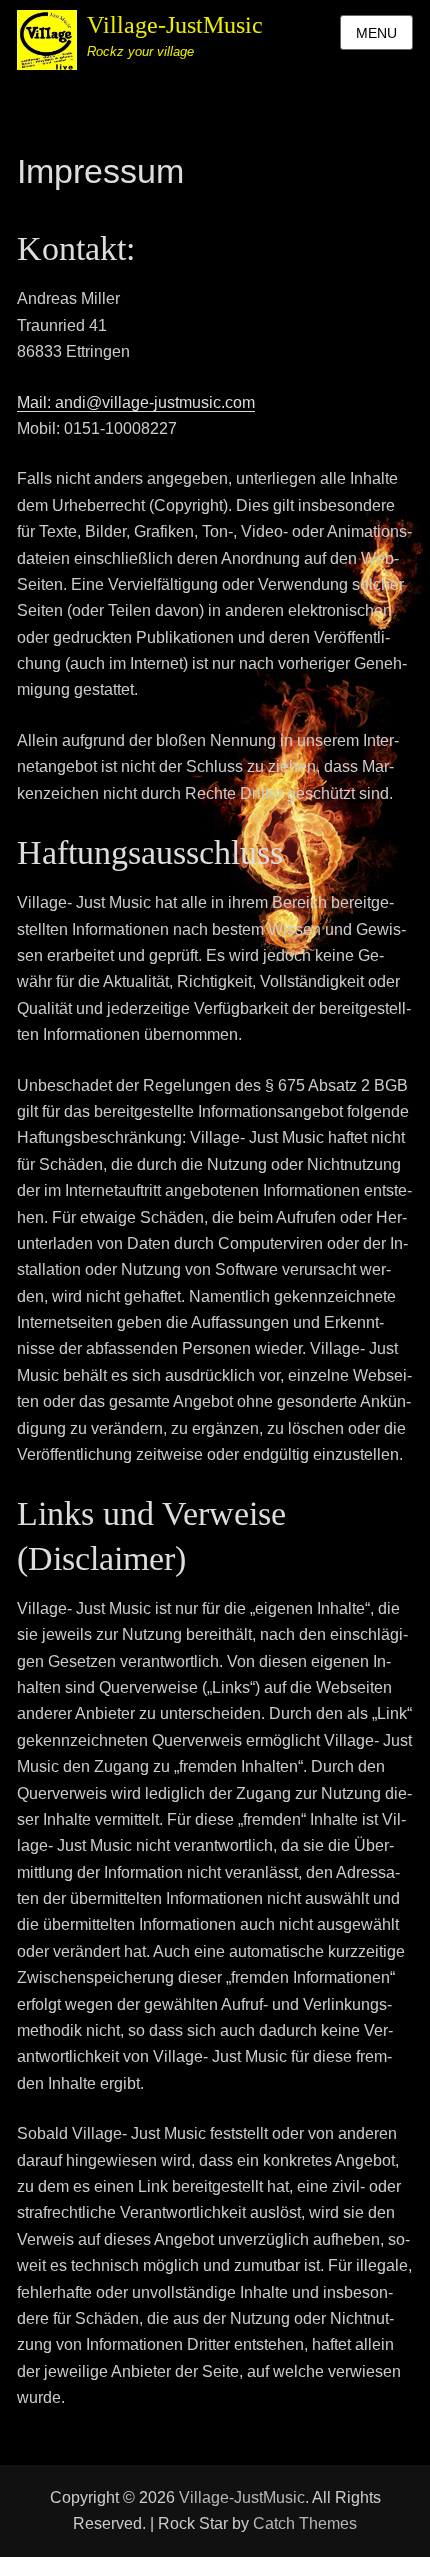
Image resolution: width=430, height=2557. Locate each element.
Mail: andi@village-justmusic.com (136, 402)
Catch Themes (305, 2523)
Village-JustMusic (175, 25)
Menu (376, 33)
